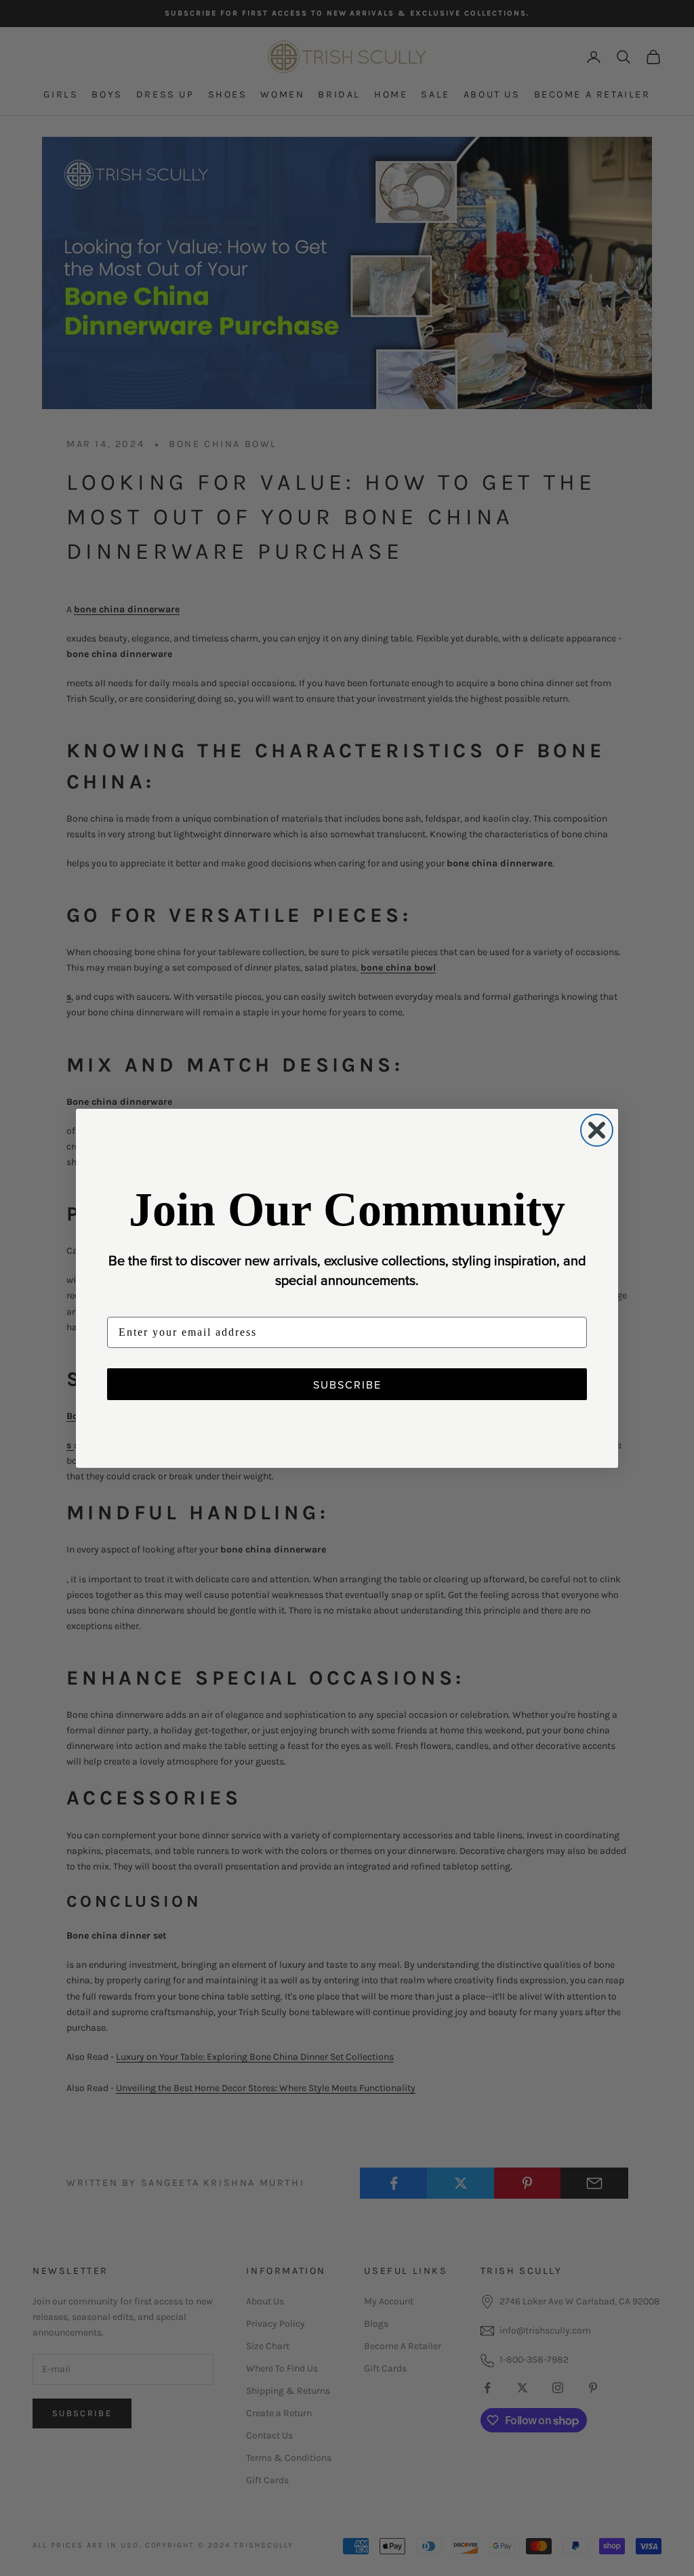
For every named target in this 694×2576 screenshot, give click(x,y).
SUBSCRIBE (347, 1385)
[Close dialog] (597, 1130)
